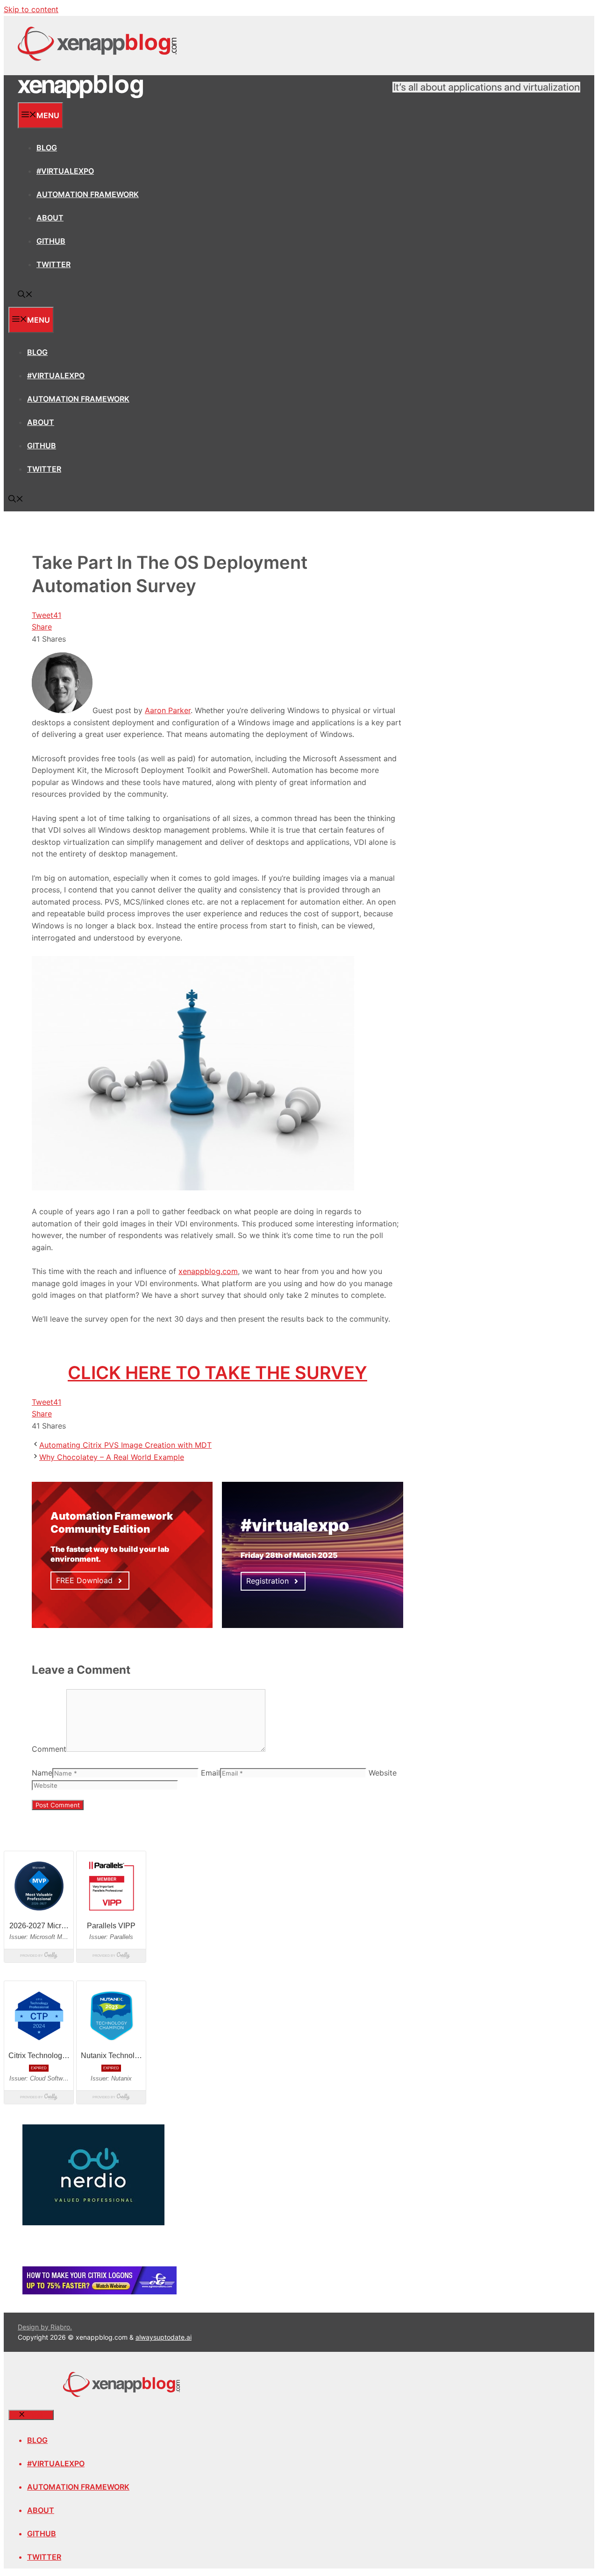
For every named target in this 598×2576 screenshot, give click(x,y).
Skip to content (31, 9)
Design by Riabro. (45, 2327)
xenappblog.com (208, 1271)
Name (42, 1773)
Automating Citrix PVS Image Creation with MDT (125, 1445)
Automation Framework (88, 194)
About (50, 218)
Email (210, 1773)
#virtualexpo (65, 171)
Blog (47, 148)
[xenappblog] (80, 96)
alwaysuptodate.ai (164, 2337)
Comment (49, 1749)
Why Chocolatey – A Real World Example (112, 1457)
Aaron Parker (168, 710)
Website (383, 1773)
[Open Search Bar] (25, 295)
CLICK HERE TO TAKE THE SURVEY (217, 1373)
